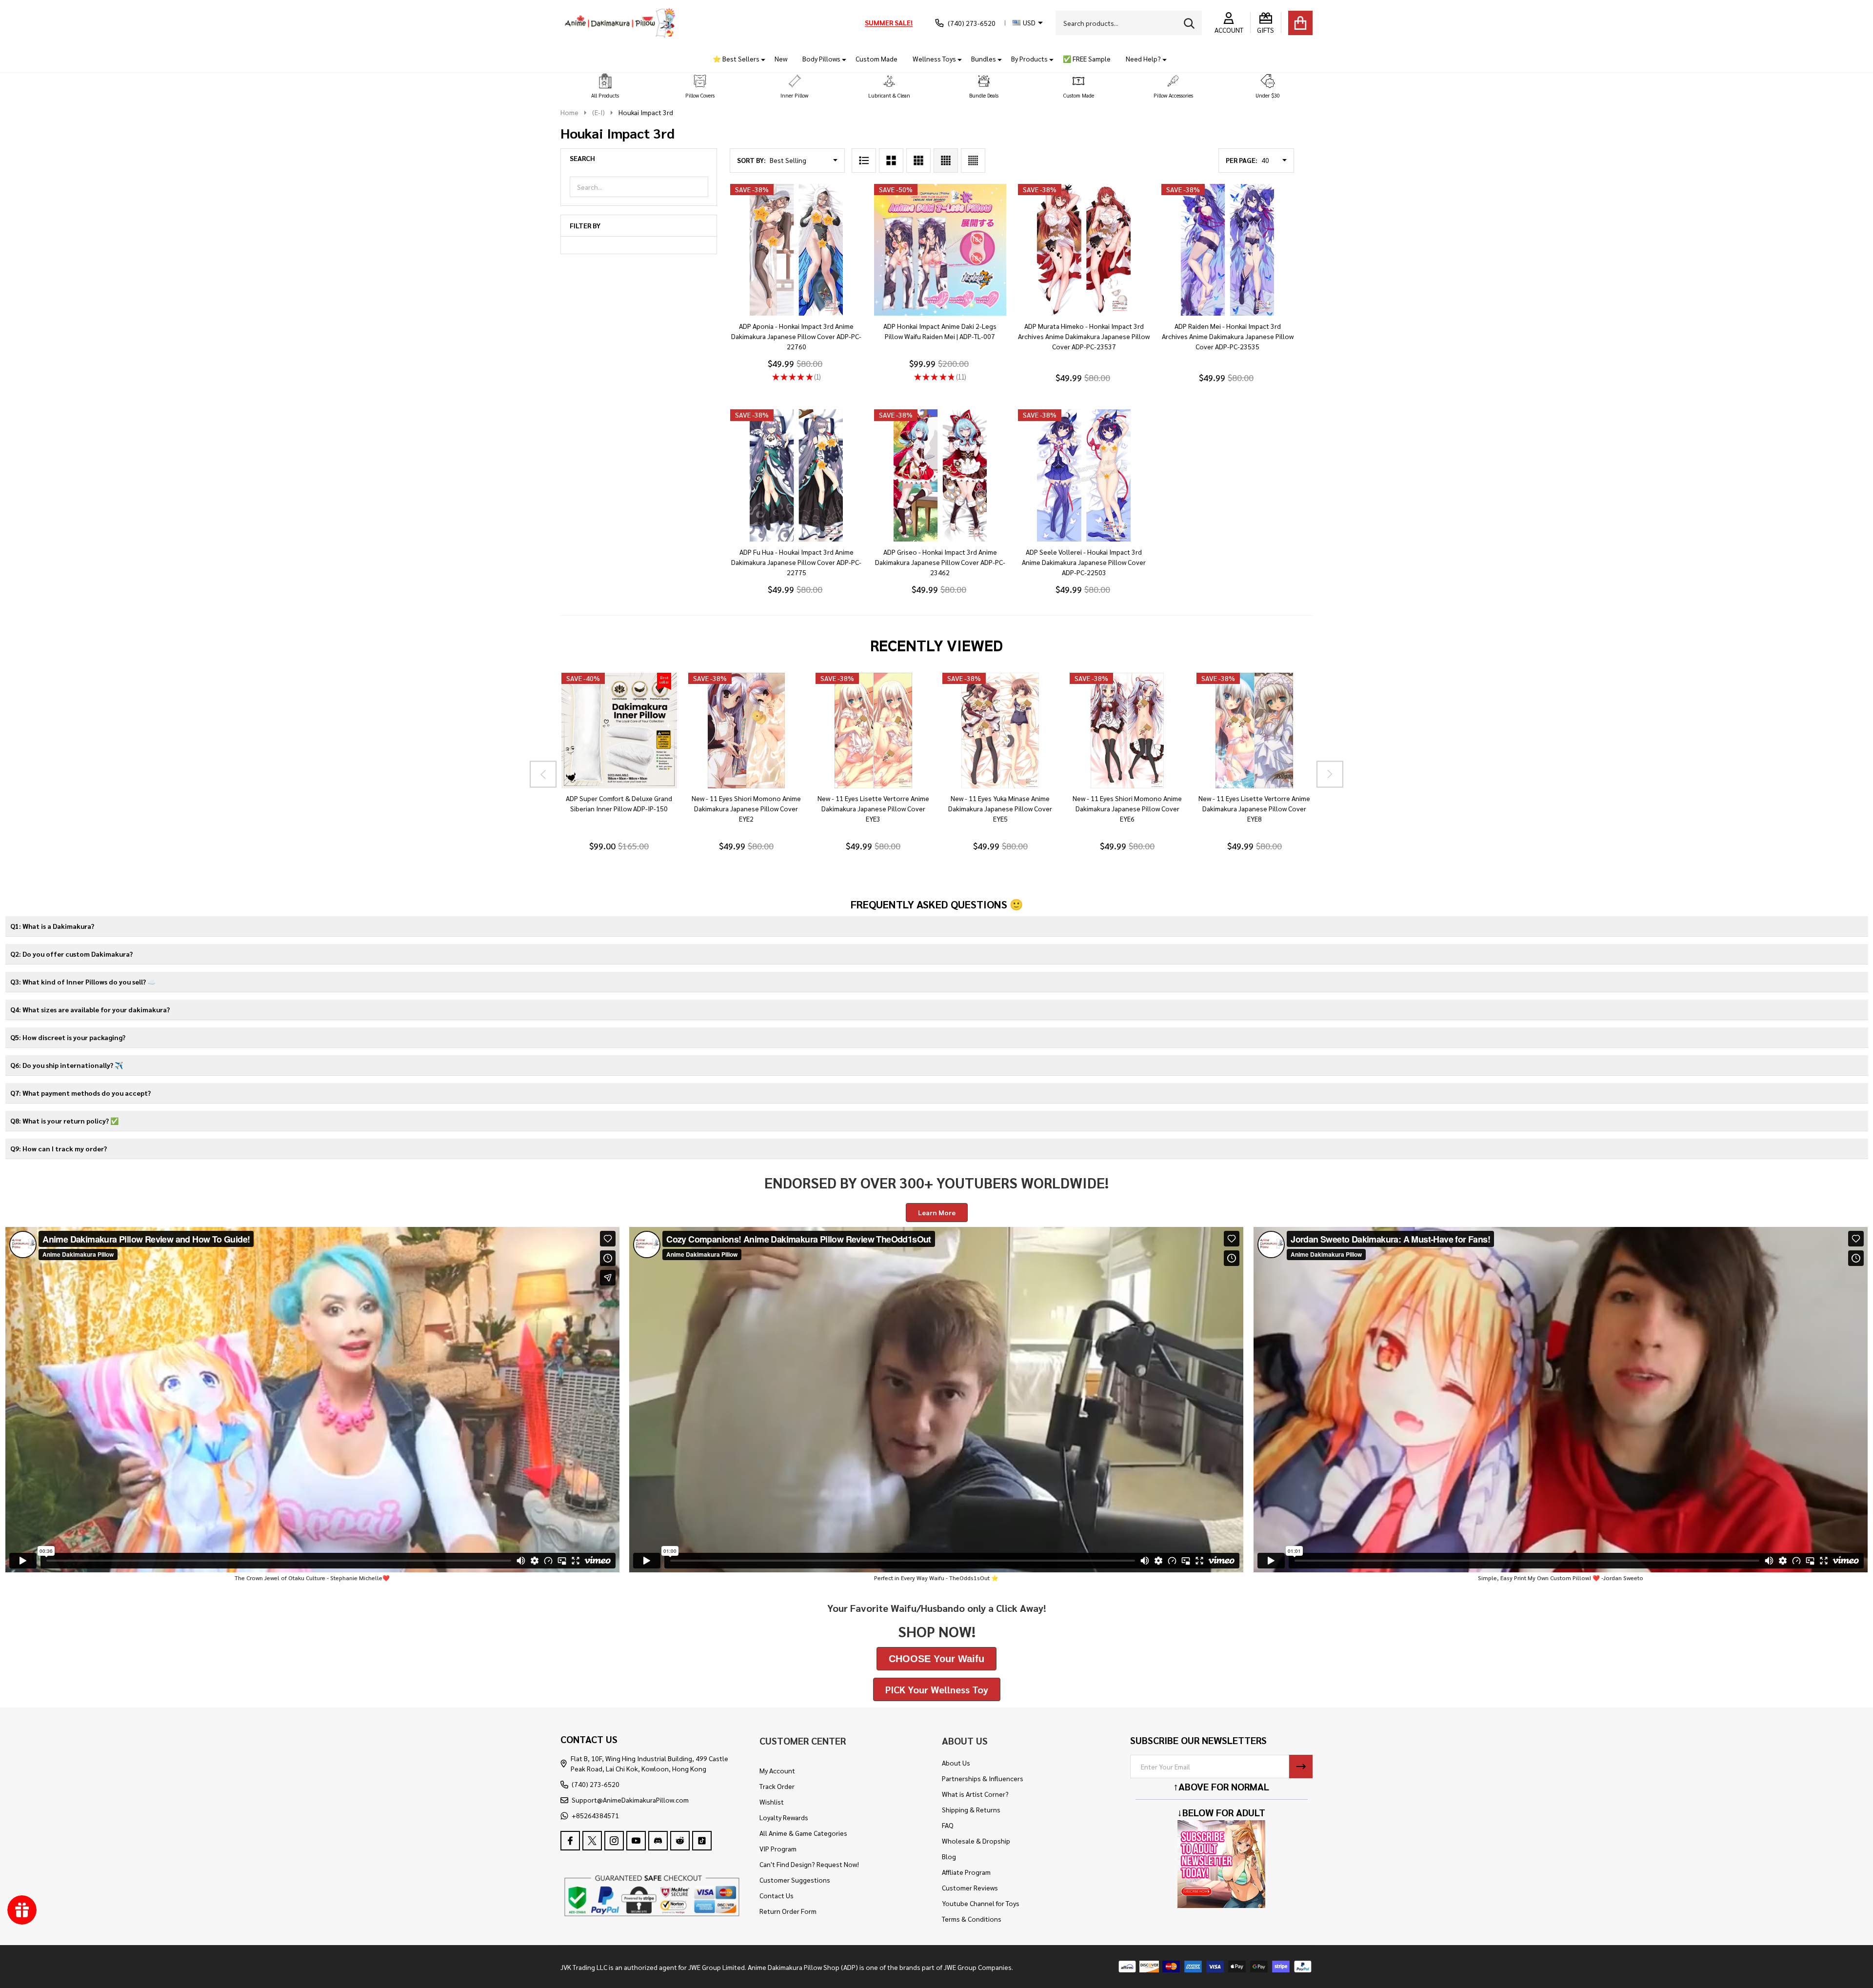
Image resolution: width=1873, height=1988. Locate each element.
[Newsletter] (1301, 1767)
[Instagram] (614, 1841)
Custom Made (877, 59)
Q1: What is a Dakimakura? (52, 926)
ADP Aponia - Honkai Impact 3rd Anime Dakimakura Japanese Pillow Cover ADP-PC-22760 (796, 336)
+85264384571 (595, 1815)
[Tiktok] (702, 1841)
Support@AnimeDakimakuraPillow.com (630, 1800)
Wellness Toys (934, 59)
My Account (777, 1770)
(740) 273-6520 (596, 1784)
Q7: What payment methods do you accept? (80, 1093)
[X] (592, 1841)
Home (569, 112)
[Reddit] (680, 1841)
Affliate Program (966, 1872)
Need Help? (1143, 59)
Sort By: (751, 160)
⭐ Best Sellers (736, 59)
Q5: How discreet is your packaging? (68, 1037)
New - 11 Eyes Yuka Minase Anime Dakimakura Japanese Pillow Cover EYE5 (1000, 808)
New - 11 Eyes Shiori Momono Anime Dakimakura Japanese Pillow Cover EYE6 (1127, 808)
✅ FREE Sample (1087, 59)
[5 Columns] (973, 161)
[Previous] (543, 774)
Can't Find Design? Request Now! (809, 1864)
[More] (759, 59)
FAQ (948, 1825)
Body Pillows (821, 59)
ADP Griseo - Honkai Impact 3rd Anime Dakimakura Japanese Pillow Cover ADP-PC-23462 (940, 562)
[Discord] (658, 1841)
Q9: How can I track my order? (59, 1148)
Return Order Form (788, 1911)
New (781, 59)
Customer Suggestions (795, 1880)
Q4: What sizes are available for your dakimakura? (90, 1009)
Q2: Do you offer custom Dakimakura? (71, 954)
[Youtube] (636, 1841)
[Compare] (630, 798)
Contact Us (777, 1895)
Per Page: (1242, 160)
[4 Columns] (946, 161)
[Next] (1330, 774)
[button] (605, 87)
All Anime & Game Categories (803, 1833)
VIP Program (778, 1848)
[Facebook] (570, 1841)
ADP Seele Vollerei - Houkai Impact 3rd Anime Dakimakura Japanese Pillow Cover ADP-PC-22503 (1084, 562)
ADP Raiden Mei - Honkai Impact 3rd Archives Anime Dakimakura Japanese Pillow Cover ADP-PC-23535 (1228, 336)
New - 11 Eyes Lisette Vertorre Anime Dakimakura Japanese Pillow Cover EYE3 (873, 808)
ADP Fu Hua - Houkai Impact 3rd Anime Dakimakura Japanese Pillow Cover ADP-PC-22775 (796, 562)
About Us (956, 1763)
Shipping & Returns (971, 1809)
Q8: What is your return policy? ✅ (64, 1121)
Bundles (984, 59)
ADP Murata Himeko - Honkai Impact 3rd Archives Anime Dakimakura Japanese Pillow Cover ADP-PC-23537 (1084, 336)
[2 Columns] (891, 161)
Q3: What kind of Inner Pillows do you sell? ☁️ (83, 982)
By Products (1029, 59)
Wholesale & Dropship (976, 1841)
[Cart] (1300, 23)
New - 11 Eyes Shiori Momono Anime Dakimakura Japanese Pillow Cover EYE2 (746, 808)
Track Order (777, 1786)
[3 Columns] (918, 161)
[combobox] (1129, 23)
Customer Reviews (970, 1888)
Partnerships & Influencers (983, 1778)
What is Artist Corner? (975, 1794)
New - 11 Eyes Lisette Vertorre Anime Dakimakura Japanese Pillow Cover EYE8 (1254, 808)
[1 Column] (864, 161)
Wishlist (772, 1802)
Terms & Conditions (972, 1919)
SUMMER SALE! (889, 22)
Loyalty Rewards (784, 1817)
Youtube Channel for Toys (981, 1903)
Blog (949, 1856)
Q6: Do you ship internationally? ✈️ (67, 1065)
